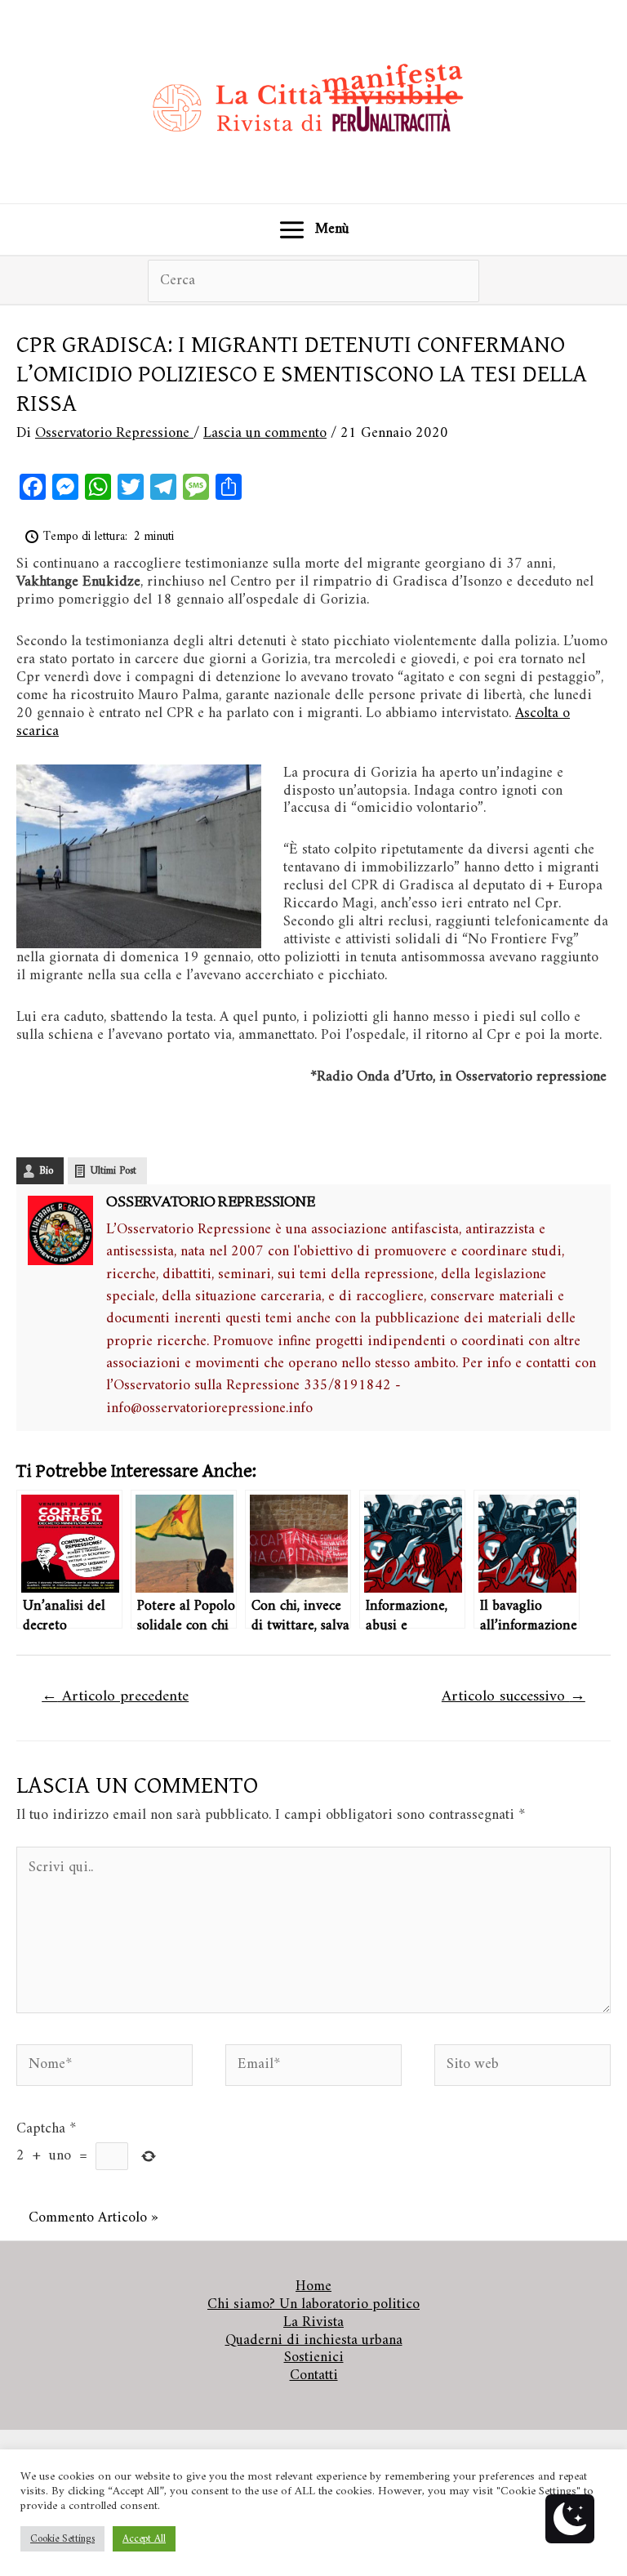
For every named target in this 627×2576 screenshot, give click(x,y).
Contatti (314, 2376)
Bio (46, 1171)
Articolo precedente (115, 1696)
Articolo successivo (514, 1696)
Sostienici (314, 2358)
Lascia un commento (265, 433)
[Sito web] (522, 2068)
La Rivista (313, 2323)
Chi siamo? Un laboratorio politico (313, 2305)
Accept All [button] (144, 2539)
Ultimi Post (113, 1171)
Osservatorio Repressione (211, 1203)
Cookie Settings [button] (62, 2539)
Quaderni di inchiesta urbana (314, 2341)
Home (313, 2287)
